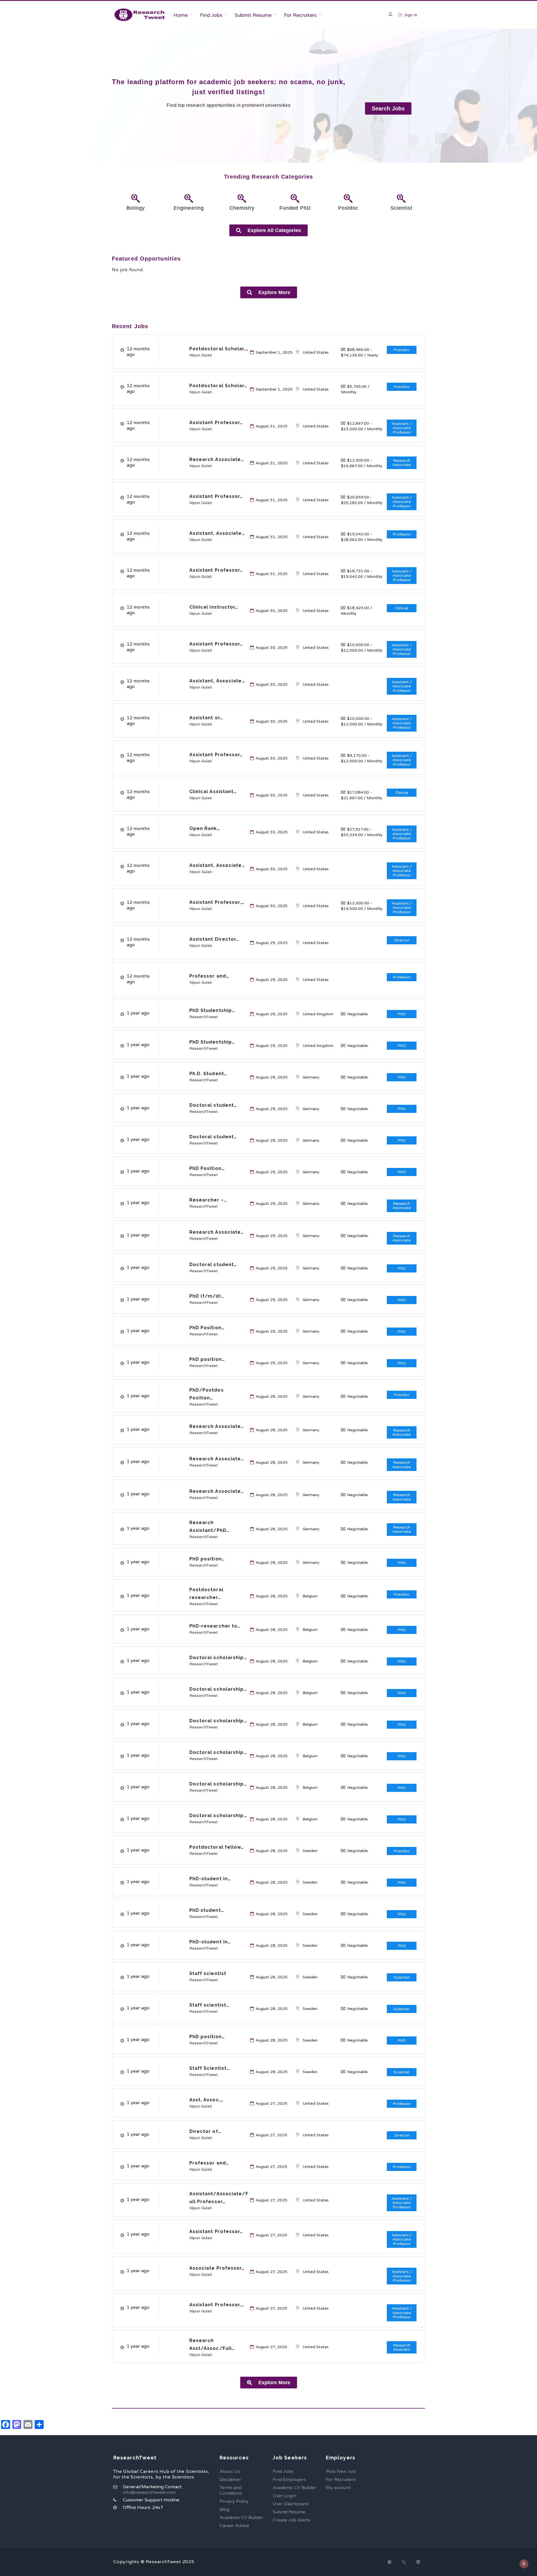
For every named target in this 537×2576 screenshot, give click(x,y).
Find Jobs (211, 15)
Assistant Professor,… (217, 902)
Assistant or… (206, 718)
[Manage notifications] (524, 2564)
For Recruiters (300, 15)
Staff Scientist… (210, 2068)
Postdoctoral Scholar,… (219, 349)
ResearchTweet (204, 1017)
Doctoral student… (213, 1105)
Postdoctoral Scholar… (218, 386)
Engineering (189, 208)
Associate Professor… (217, 2268)
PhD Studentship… (212, 1010)
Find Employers (289, 2480)
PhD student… (207, 1910)
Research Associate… (217, 459)
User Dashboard (290, 2504)
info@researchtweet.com (149, 2492)
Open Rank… (205, 828)
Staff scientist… (209, 2005)
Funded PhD (295, 208)
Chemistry (242, 208)
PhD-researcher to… (215, 1626)
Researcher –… (208, 1200)
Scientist (401, 208)
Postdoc (348, 208)
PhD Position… (207, 1168)
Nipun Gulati (201, 355)
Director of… (205, 2131)
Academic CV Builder (241, 2518)
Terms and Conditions (231, 2490)
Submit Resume (253, 15)
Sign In (410, 15)
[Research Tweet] (140, 15)
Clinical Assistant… (213, 792)
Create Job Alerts (291, 2520)
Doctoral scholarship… (218, 1658)
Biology (136, 208)
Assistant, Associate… (217, 533)
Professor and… (209, 976)
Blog (224, 2509)
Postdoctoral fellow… (217, 1847)
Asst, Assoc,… (206, 2100)
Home (181, 15)
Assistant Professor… (216, 423)
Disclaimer (230, 2480)
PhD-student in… (210, 1879)
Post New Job (341, 2471)
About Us (230, 2471)
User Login (284, 2496)
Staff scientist (208, 1973)
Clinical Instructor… (214, 607)
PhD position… (207, 1359)
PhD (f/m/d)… (207, 1296)
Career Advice (234, 2526)
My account (338, 2488)
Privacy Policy (234, 2501)
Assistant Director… (214, 939)
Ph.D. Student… (208, 1074)
